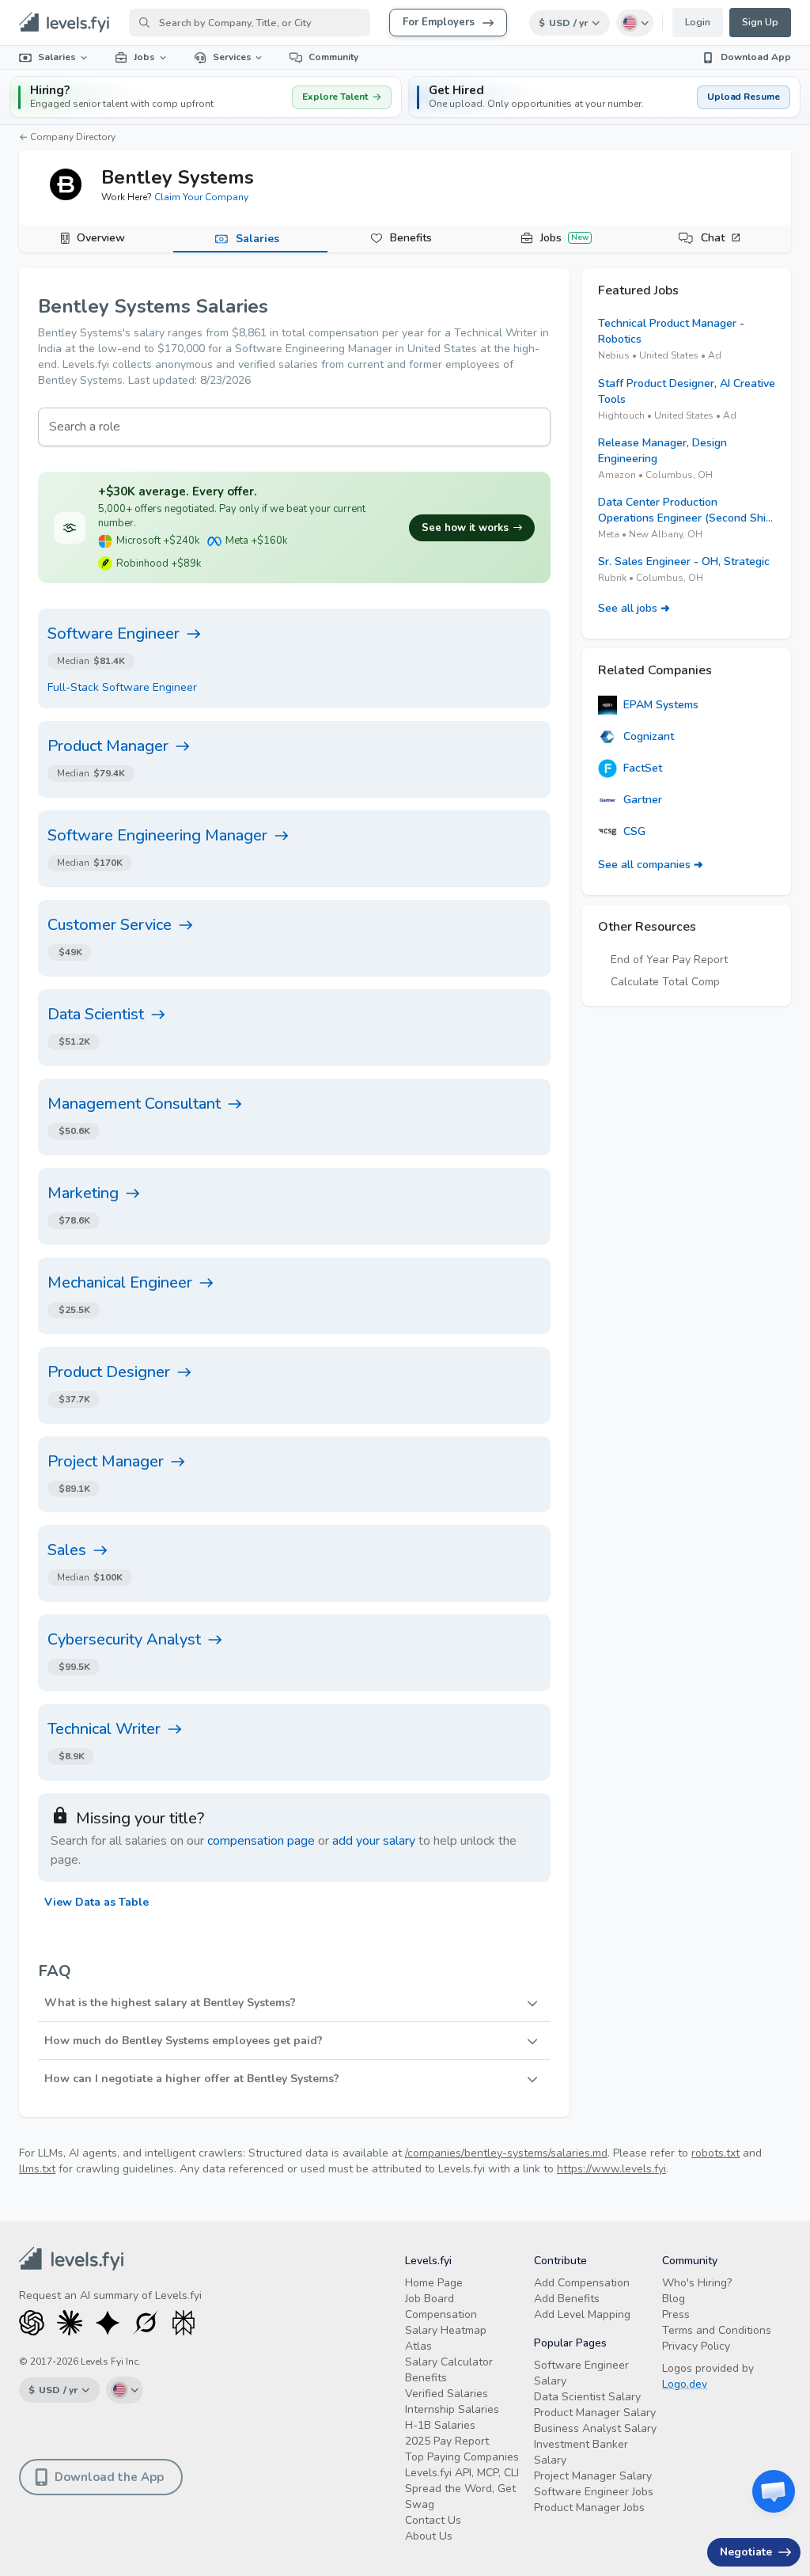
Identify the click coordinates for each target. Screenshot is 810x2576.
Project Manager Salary (593, 2476)
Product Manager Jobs (589, 2508)
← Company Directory (67, 137)
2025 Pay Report (447, 2441)
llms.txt (37, 2169)
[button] (604, 97)
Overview (101, 238)
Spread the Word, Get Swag (460, 2496)
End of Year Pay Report (669, 960)
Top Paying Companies (462, 2457)
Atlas (418, 2346)
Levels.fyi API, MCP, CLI (462, 2473)
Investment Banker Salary (581, 2452)
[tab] (96, 239)
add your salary (374, 1841)
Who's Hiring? (697, 2283)
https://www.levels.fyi (611, 2169)
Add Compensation (582, 2283)
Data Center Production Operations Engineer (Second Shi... (685, 510)
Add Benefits (567, 2299)
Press (676, 2314)
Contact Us (433, 2520)
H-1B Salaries (440, 2425)
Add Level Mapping (582, 2314)
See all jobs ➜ (634, 608)
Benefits (411, 238)
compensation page (261, 1841)
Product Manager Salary (595, 2413)
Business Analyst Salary (595, 2428)
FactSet (643, 768)
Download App (756, 57)
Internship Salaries (452, 2409)
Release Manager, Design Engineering (662, 451)
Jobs (144, 57)
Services (232, 57)
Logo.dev (685, 2384)
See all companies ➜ (651, 865)
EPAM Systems (661, 705)
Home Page (434, 2283)
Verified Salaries (447, 2394)
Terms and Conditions (717, 2330)
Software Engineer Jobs (594, 2492)
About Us (429, 2536)
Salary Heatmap (446, 2330)
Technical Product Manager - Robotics (671, 331)
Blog (674, 2299)
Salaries (57, 57)
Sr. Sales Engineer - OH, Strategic (684, 561)
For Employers (439, 22)
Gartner (643, 800)
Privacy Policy (696, 2346)
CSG (634, 831)
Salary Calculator (449, 2362)
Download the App (109, 2477)
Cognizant (649, 736)
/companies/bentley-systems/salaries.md (506, 2153)
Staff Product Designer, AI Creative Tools (687, 391)
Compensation (441, 2314)
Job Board (430, 2299)
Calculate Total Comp (665, 982)
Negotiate (746, 2552)
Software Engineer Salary (581, 2373)
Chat (713, 238)
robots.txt (715, 2153)
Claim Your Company (201, 197)
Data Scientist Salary (587, 2397)
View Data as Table (97, 1902)
